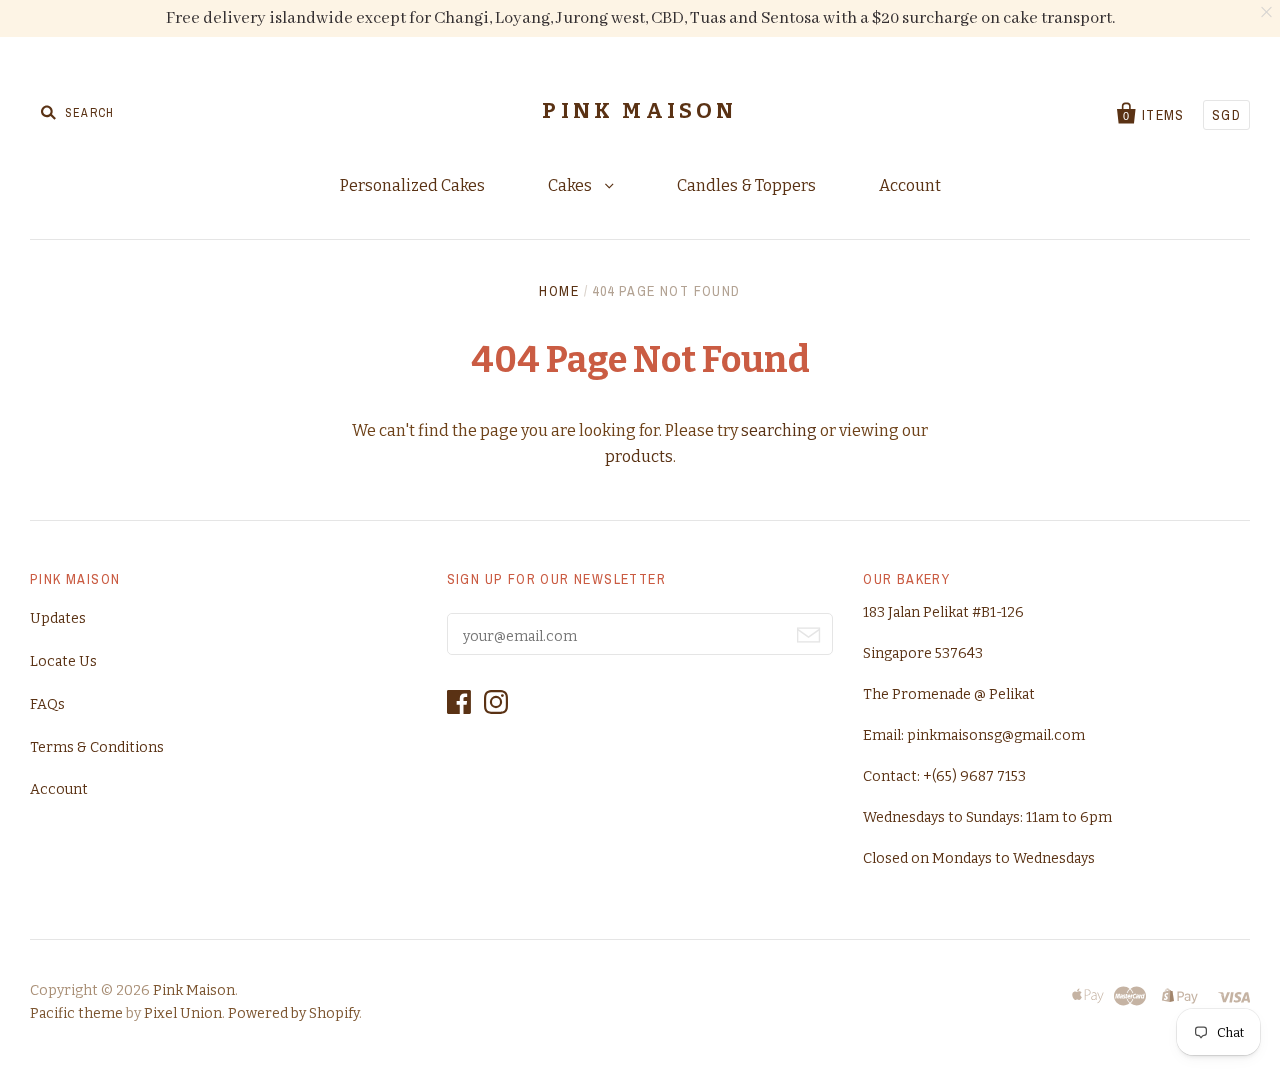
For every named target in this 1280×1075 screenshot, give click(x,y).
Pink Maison (639, 111)
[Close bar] (1267, 12)
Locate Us (63, 661)
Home (559, 291)
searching (779, 430)
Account (910, 185)
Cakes (571, 185)
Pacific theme (76, 1013)
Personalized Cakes (412, 185)
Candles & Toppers (746, 185)
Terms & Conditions (97, 747)
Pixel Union (183, 1013)
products (639, 456)
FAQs (47, 704)
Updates (58, 618)
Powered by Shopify (293, 1013)
